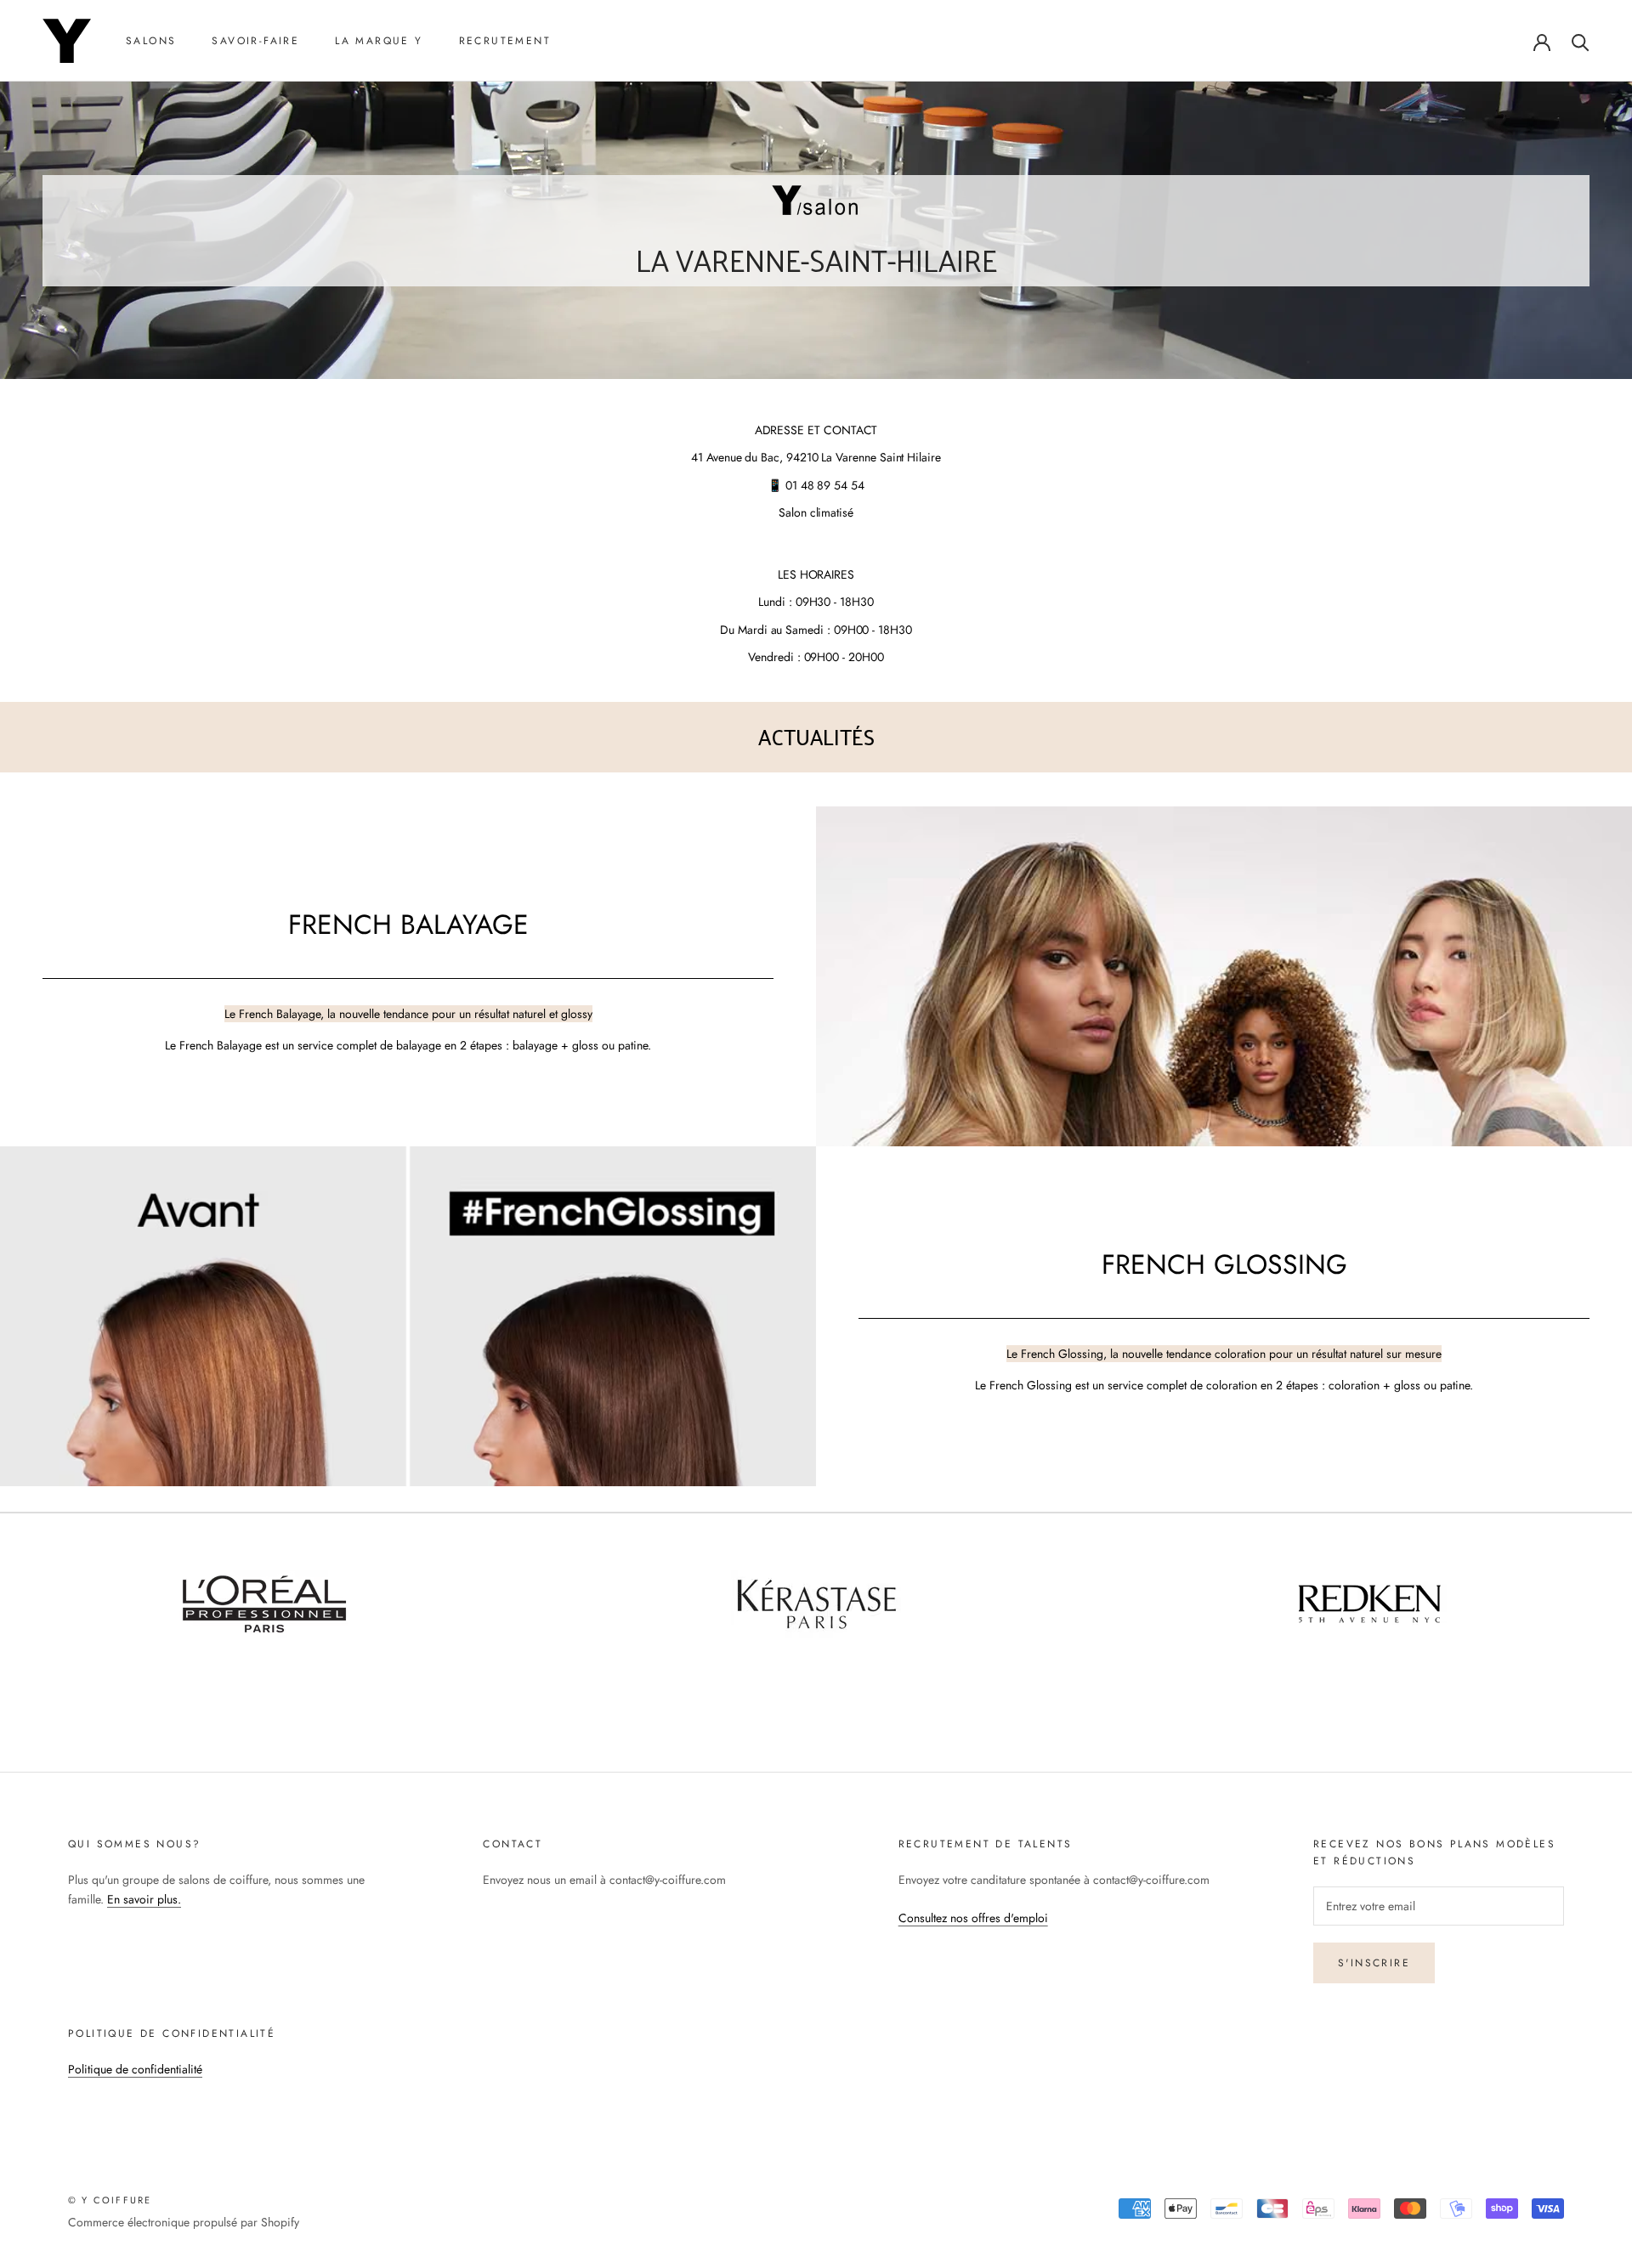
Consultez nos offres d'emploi (973, 1918)
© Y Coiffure (110, 2200)
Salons (151, 41)
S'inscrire (1374, 1963)
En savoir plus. (144, 1899)
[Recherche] (1581, 41)
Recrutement (505, 41)
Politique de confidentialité (135, 2069)
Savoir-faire (255, 41)
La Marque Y (379, 41)
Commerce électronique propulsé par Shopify (184, 2222)
